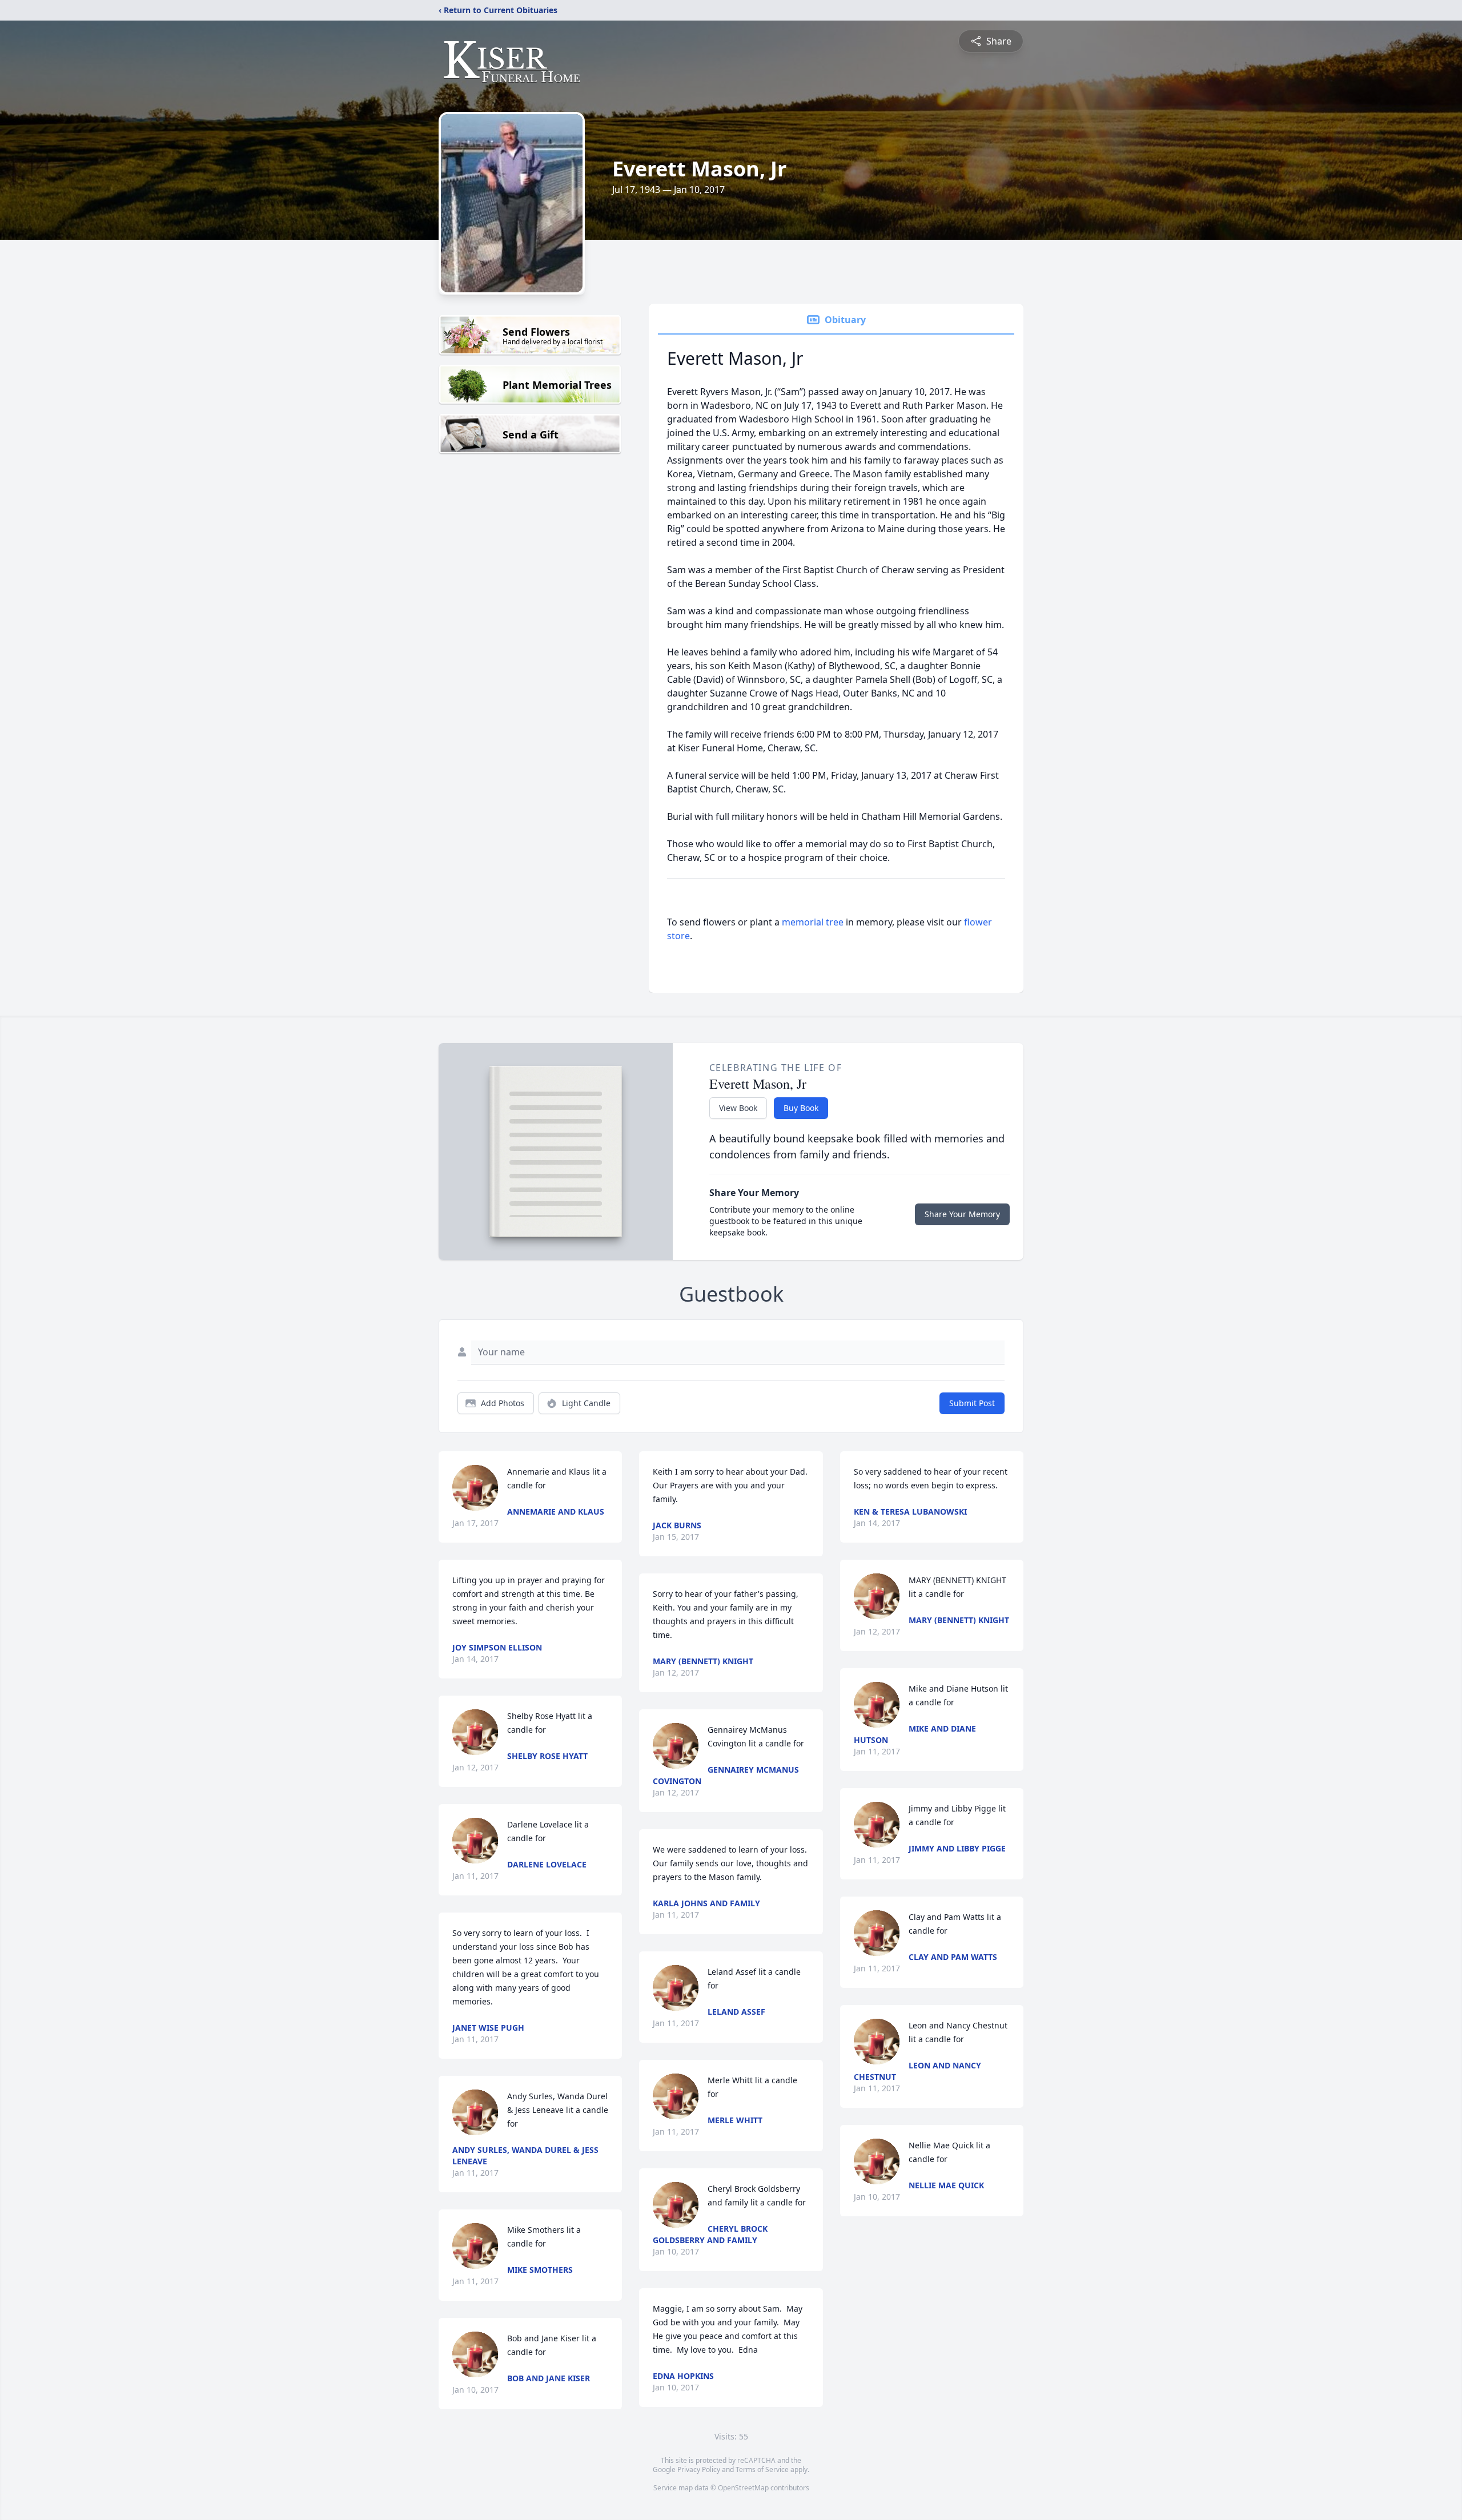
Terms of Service (762, 2469)
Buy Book (801, 1108)
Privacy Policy (699, 2469)
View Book (738, 1108)
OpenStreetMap (743, 2488)
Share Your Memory (962, 1214)
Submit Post (972, 1403)
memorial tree (813, 922)
